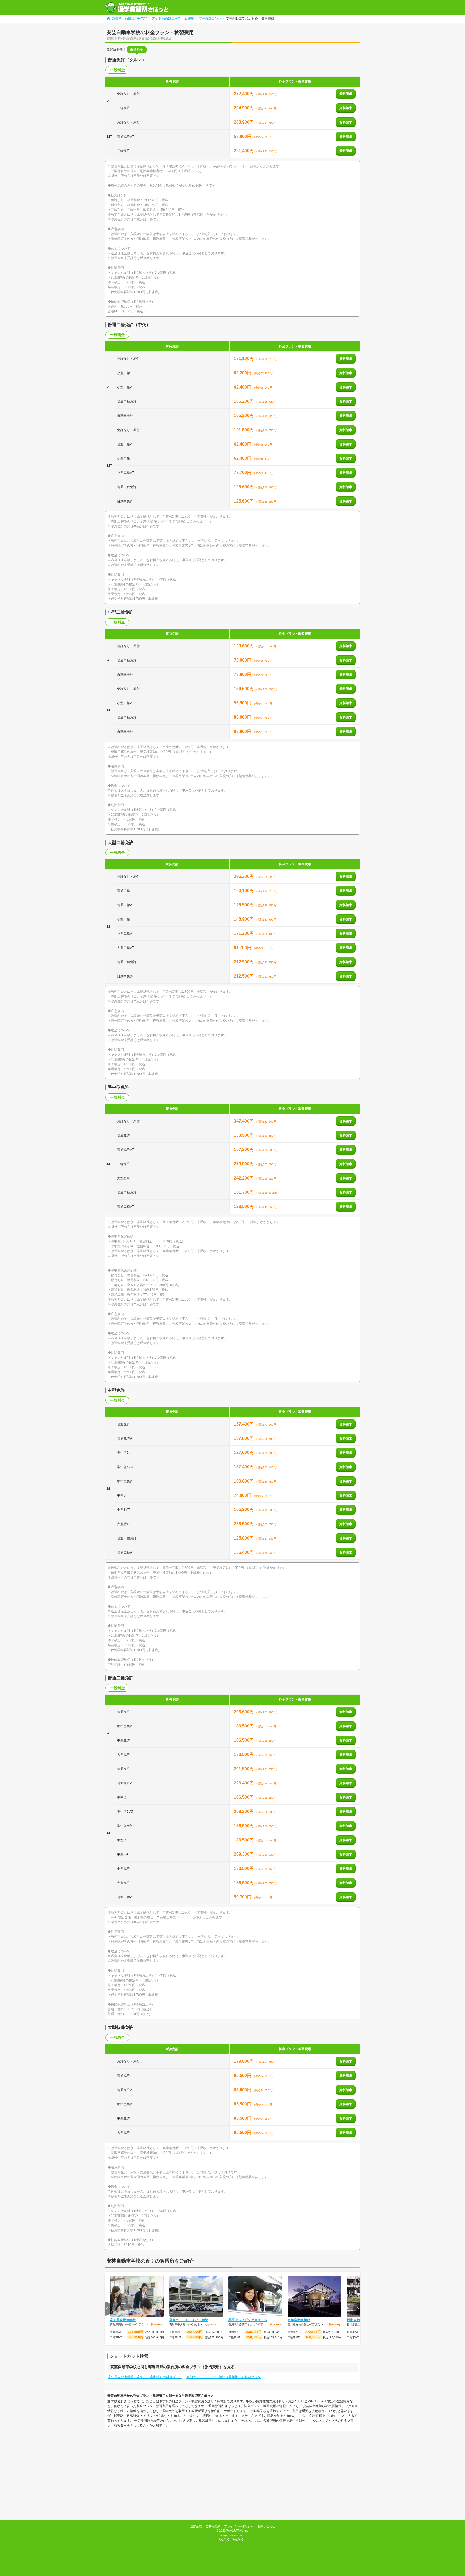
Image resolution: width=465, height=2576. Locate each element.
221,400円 (244, 151)
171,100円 (244, 359)
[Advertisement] (150, 2476)
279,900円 (244, 1164)
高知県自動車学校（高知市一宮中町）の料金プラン (145, 2377)
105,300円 (244, 1510)
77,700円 (243, 473)
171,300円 (244, 933)
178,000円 (195, 2337)
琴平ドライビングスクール (248, 2320)
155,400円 (244, 1552)
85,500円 (243, 2076)
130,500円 (244, 1135)
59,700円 (243, 1897)
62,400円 (243, 387)
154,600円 (244, 689)
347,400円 (244, 1121)
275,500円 (135, 2332)
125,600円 (244, 487)
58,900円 (243, 136)
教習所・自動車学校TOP (130, 19)
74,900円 (243, 1495)
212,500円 (244, 962)
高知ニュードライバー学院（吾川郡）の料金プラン (224, 2377)
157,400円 (244, 1424)
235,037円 (254, 2332)
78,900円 (243, 660)
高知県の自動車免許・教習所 (173, 19)
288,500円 (244, 1524)
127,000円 (244, 1453)
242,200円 (244, 1178)
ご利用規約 (213, 2526)
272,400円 (244, 94)
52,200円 (243, 373)
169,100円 (313, 2337)
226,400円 (244, 1783)
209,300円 (244, 1811)
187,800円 (244, 1438)
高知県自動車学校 (123, 2320)
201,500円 (244, 1769)
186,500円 (244, 1726)
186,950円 (135, 2337)
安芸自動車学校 (210, 19)
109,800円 (244, 1481)
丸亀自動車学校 (299, 2320)
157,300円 (244, 1150)
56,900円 (243, 703)
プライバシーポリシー (239, 2526)
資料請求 (346, 94)
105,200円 (244, 401)
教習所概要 (115, 49)
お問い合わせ (266, 2526)
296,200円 (244, 876)
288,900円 (244, 122)
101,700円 (244, 1192)
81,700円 (243, 948)
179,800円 (244, 2061)
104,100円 (244, 891)
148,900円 (244, 919)
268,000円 (195, 2332)
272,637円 (313, 2332)
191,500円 (244, 430)
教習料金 (137, 49)
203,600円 (244, 1712)
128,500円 (244, 1207)
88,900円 (243, 717)
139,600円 (244, 646)
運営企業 (196, 2526)
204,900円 (244, 108)
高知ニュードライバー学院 (189, 2320)
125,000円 (244, 1538)
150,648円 (254, 2337)
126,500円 (244, 905)
